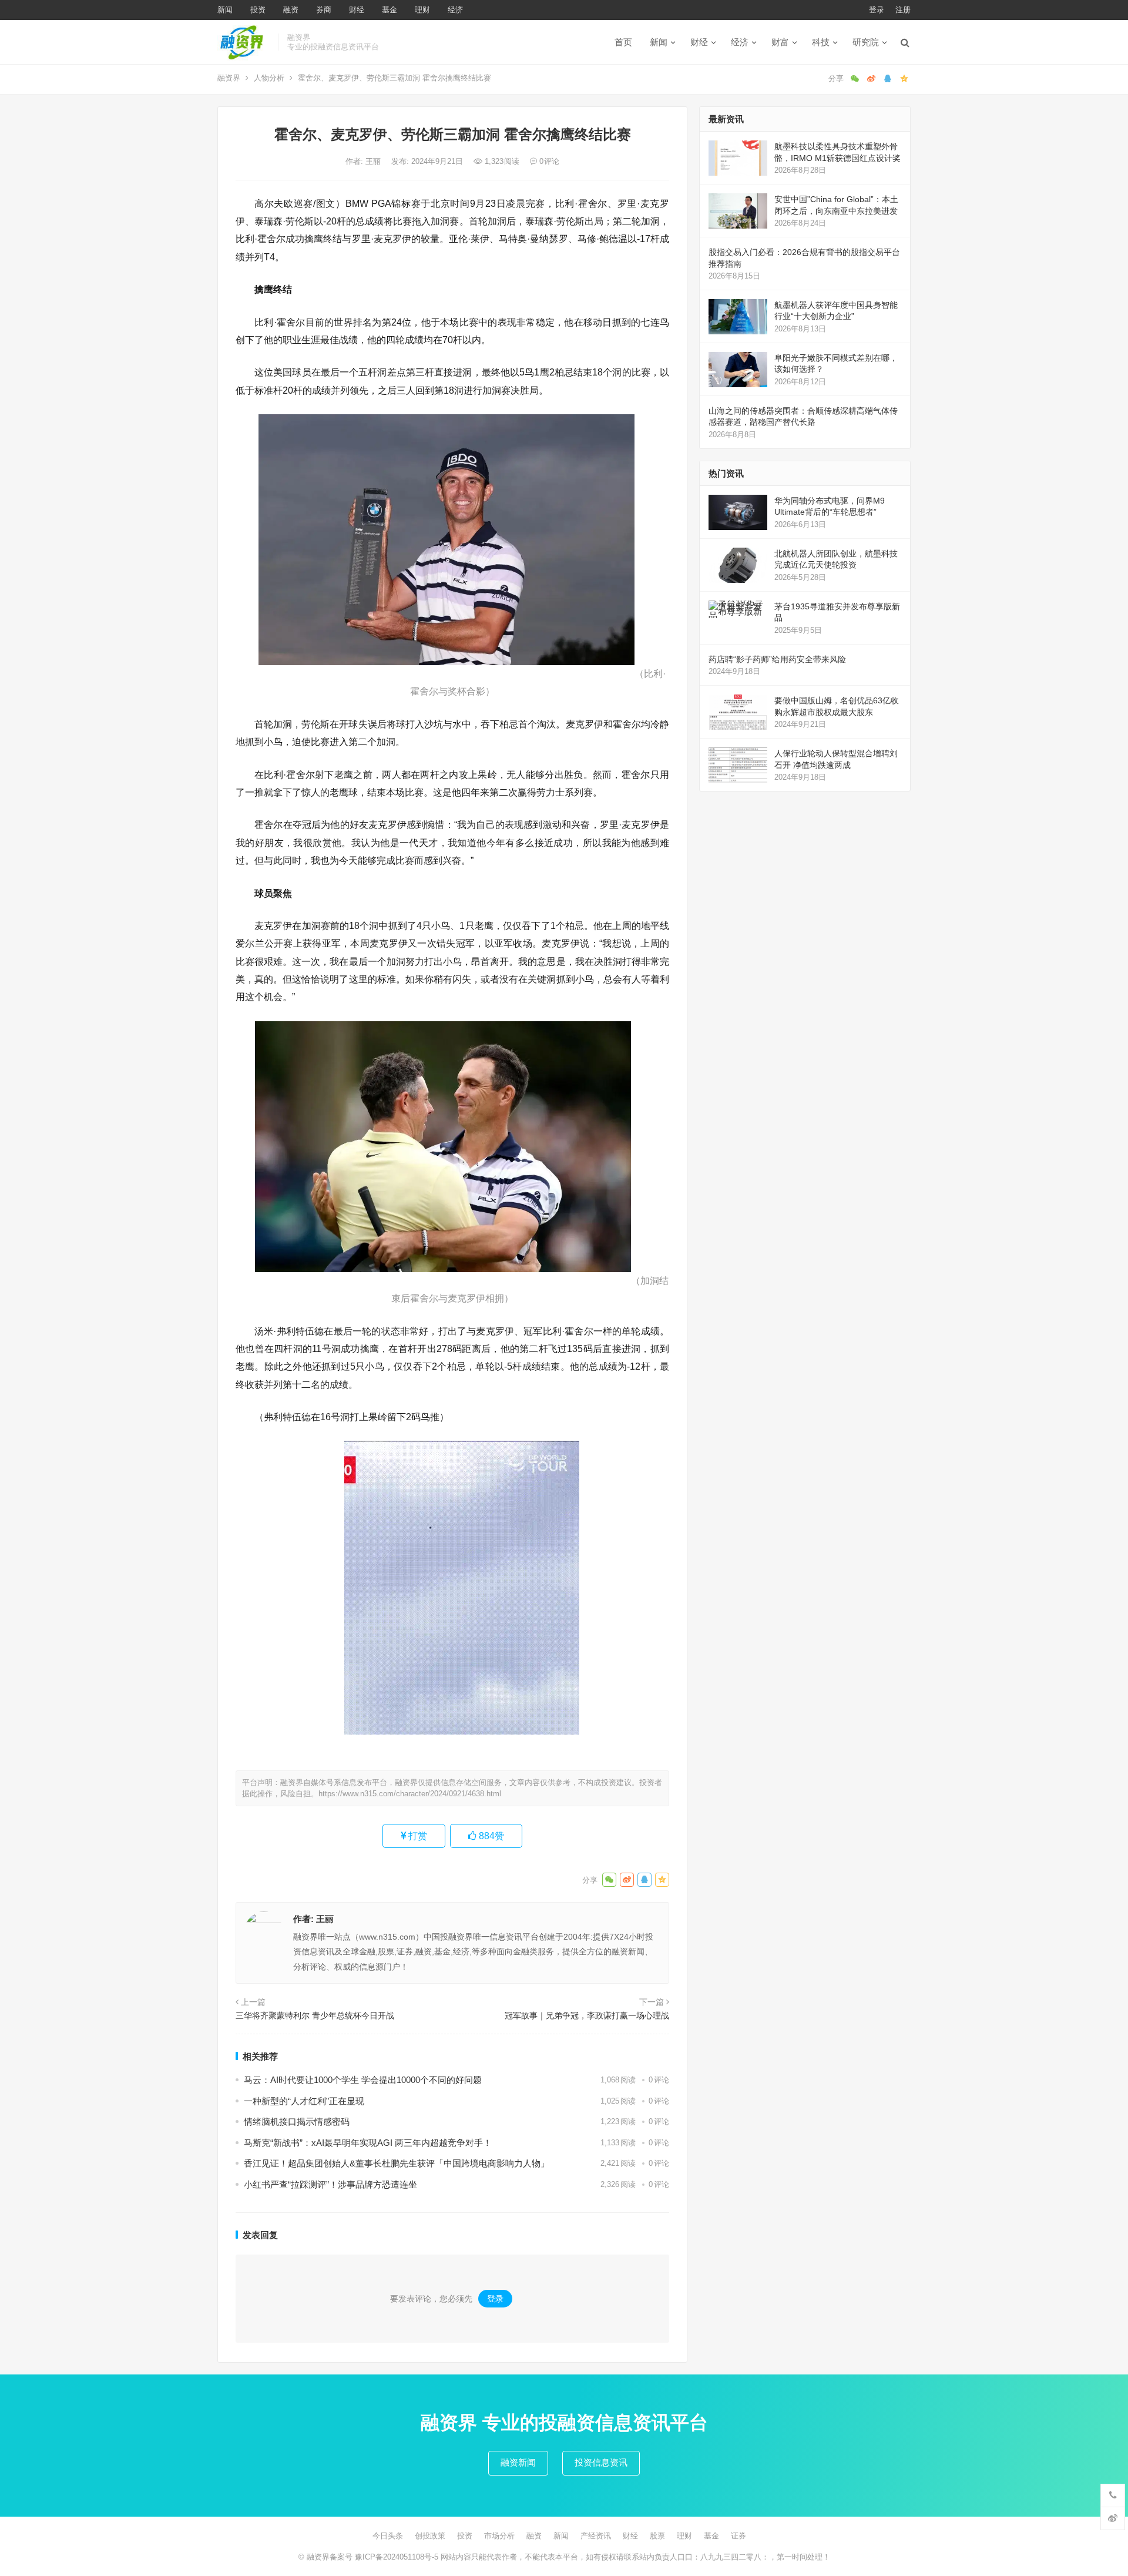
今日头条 (388, 2536)
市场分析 (499, 2536)
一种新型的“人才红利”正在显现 (304, 2101)
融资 (291, 10)
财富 (780, 42)
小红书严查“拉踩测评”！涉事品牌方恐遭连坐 (330, 2184)
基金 (390, 10)
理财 (422, 10)
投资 (258, 10)
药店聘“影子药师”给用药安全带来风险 (777, 659)
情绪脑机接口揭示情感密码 (297, 2121)
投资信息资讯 (601, 2462)
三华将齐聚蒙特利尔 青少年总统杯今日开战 (315, 2015)
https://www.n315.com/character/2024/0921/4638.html (410, 1794)
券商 (324, 10)
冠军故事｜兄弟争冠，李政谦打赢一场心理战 (587, 2015)
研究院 (866, 42)
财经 (357, 10)
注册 (903, 10)
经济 (455, 10)
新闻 (225, 10)
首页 (623, 42)
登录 (877, 10)
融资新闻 (518, 2462)
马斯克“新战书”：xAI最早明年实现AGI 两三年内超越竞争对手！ (368, 2143)
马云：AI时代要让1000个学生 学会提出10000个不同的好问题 (363, 2080)
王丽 (374, 161)
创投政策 (430, 2536)
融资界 (229, 78)
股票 (657, 2536)
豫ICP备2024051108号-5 (398, 2557)
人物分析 (269, 78)
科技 (821, 42)
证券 (738, 2536)
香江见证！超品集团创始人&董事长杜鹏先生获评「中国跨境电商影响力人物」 (397, 2163)
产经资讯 (596, 2536)
